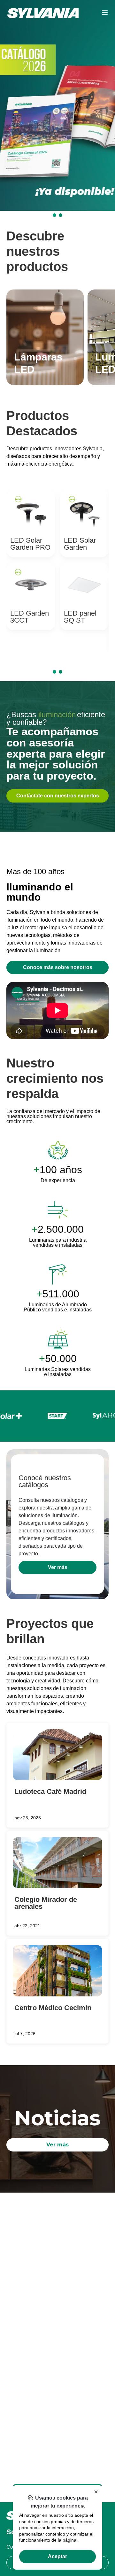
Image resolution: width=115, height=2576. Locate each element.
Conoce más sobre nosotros (58, 967)
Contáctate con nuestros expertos (58, 796)
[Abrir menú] (105, 13)
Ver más (58, 1567)
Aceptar (57, 2556)
